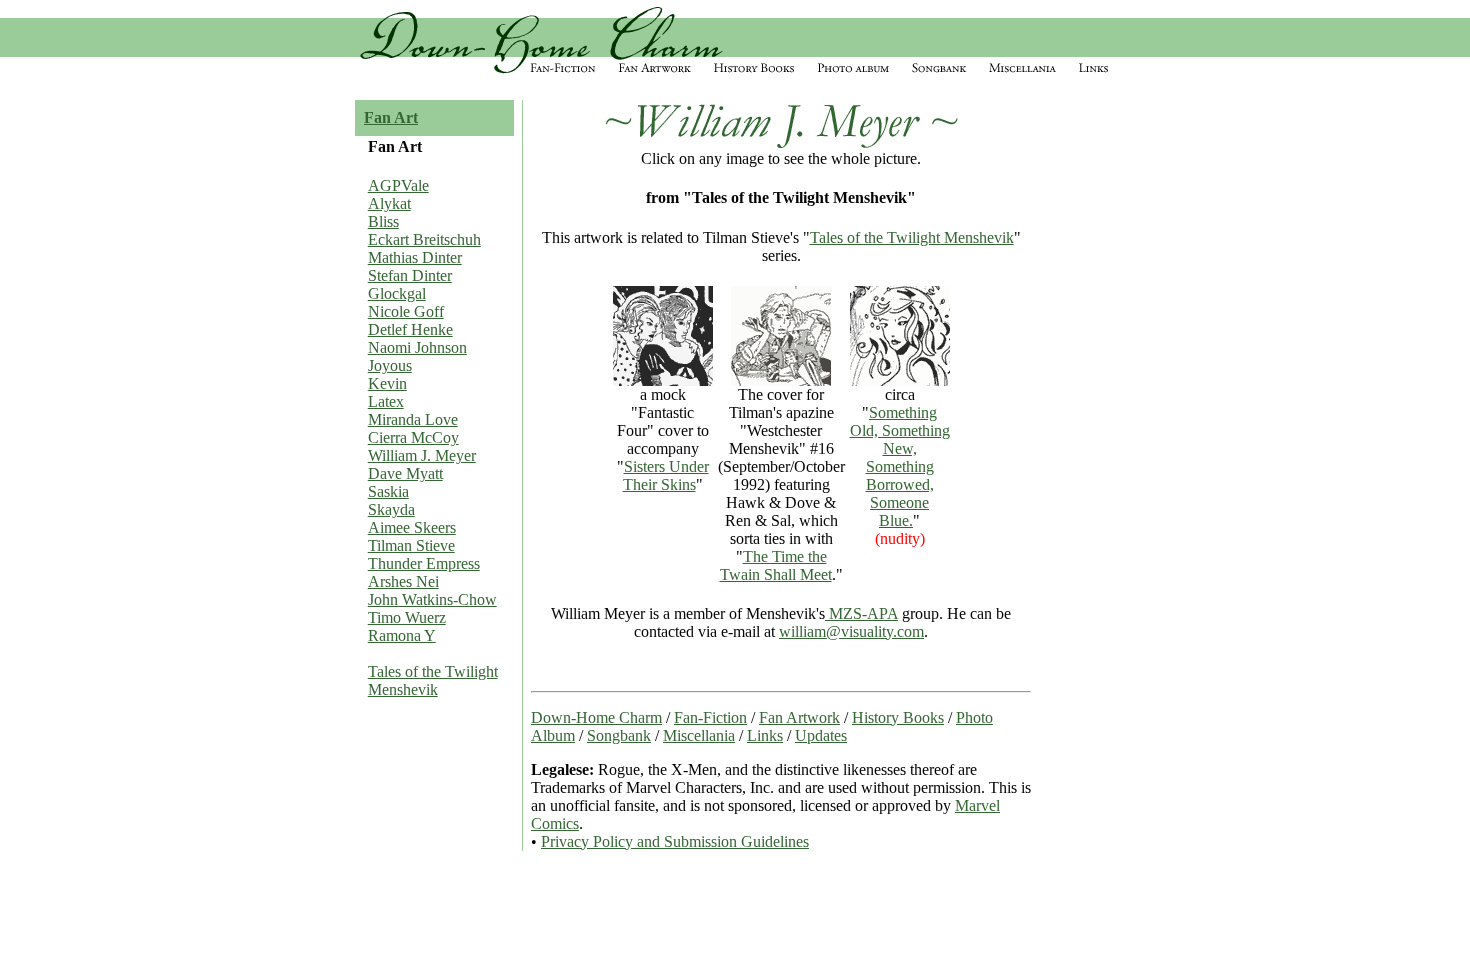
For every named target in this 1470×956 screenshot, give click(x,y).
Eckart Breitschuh (424, 239)
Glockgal (397, 293)
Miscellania (699, 735)
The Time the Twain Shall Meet (776, 565)
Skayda (391, 509)
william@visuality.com (851, 631)
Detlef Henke (410, 329)
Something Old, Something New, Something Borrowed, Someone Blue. (900, 466)
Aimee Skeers (412, 527)
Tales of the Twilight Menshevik (433, 680)
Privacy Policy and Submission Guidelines (675, 841)
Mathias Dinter (415, 257)
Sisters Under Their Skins (666, 475)
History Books (898, 717)
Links (765, 735)
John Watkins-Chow (432, 599)
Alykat (389, 203)
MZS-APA (861, 613)
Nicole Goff (406, 311)
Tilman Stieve (411, 545)
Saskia (388, 491)
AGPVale (398, 185)
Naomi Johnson (417, 347)
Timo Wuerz (407, 617)
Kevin (387, 383)
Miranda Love (413, 419)
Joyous (390, 365)
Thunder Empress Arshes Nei (424, 572)
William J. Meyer (422, 455)
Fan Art (391, 117)
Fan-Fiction (710, 717)
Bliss (383, 221)
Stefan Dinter (410, 275)
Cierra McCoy (413, 437)
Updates (821, 735)
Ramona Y (402, 635)
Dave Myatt (405, 473)
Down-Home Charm (596, 717)
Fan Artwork (799, 717)
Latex (386, 401)
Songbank (619, 735)
